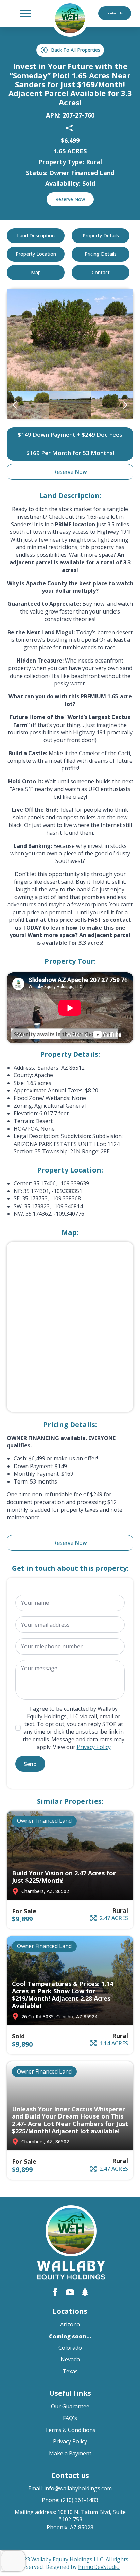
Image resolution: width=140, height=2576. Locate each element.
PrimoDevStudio (99, 2567)
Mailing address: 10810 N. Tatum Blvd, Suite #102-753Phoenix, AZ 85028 (70, 2520)
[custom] (85, 2292)
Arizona (70, 2324)
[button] (15, 405)
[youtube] (70, 2292)
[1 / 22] (28, 405)
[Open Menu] (25, 13)
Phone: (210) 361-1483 (70, 2500)
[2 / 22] (70, 405)
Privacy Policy (94, 1747)
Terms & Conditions (70, 2430)
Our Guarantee (70, 2406)
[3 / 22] (70, 340)
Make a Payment (70, 2453)
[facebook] (55, 2292)
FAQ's (70, 2418)
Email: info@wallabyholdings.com (70, 2488)
